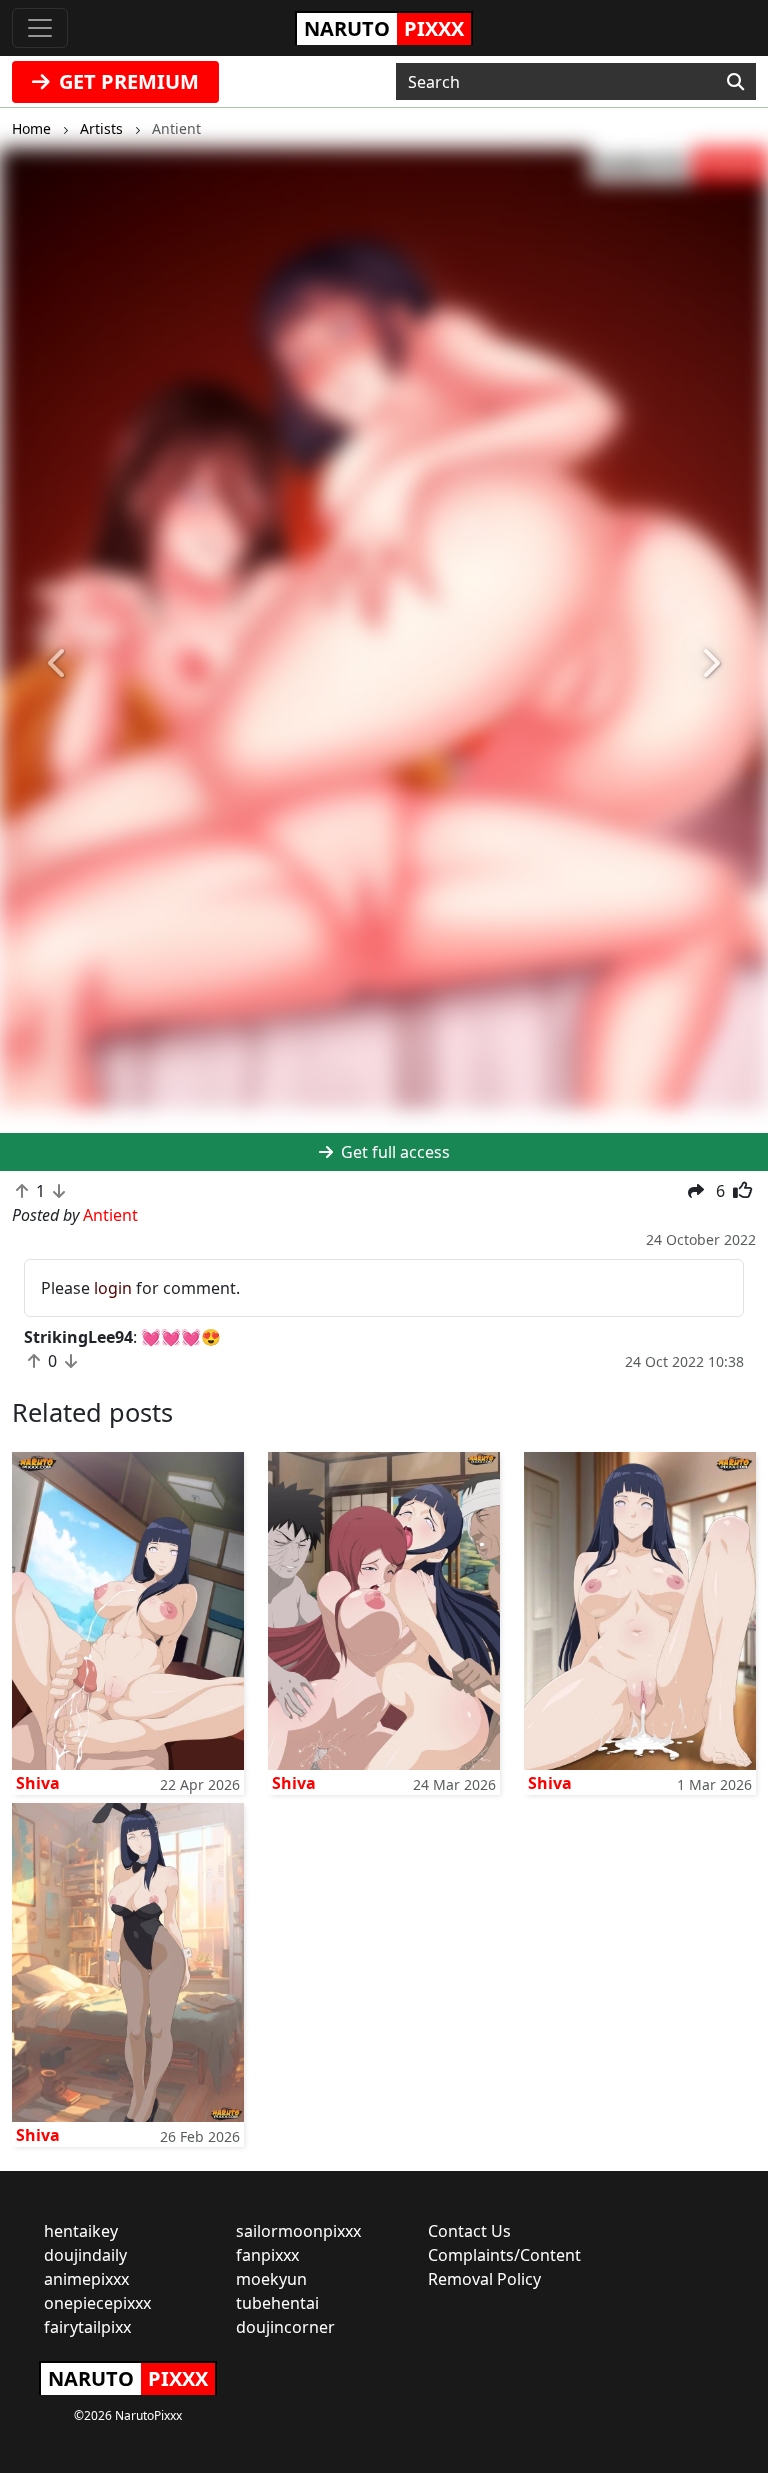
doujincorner (285, 2327)
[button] (57, 663)
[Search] (735, 82)
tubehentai (277, 2303)
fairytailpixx (87, 2327)
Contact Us (469, 2231)
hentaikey (81, 2231)
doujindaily (85, 2255)
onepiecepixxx (97, 2303)
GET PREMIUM (126, 81)
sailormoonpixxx (298, 2231)
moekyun (271, 2279)
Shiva (38, 1783)
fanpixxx (267, 2255)
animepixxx (86, 2279)
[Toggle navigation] (40, 28)
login (113, 1288)
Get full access (393, 1152)
